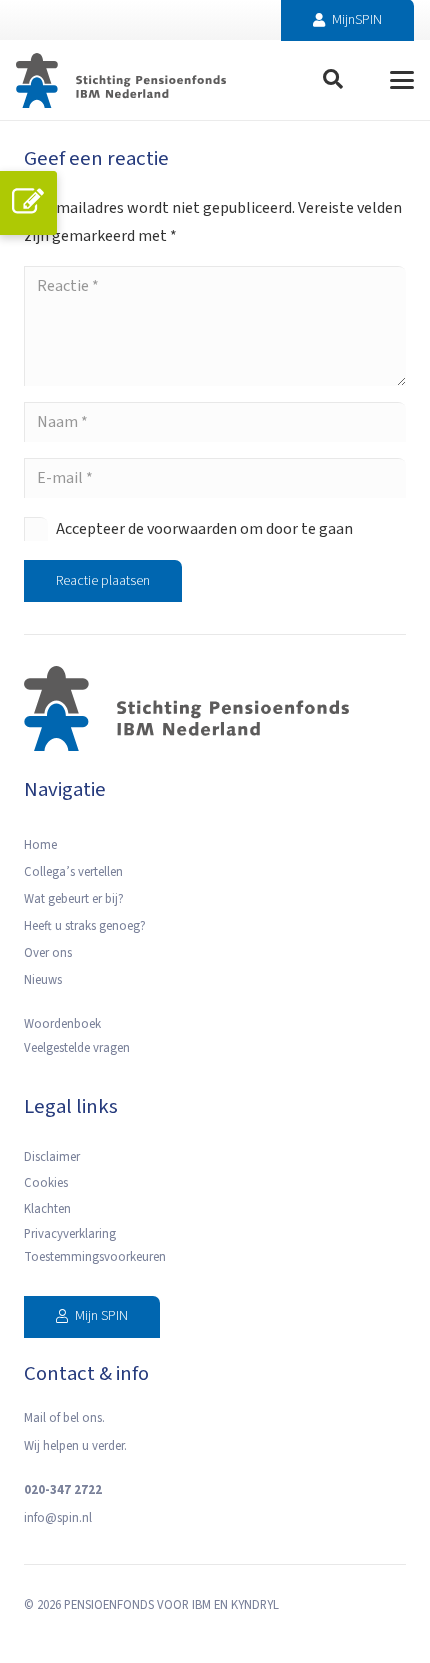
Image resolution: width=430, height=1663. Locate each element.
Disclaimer (52, 1157)
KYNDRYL (255, 1605)
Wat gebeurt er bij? (74, 899)
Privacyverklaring (70, 1234)
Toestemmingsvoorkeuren (95, 1257)
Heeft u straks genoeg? (85, 926)
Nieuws (43, 980)
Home (40, 845)
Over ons (48, 953)
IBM (201, 1605)
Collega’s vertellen (73, 872)
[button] (333, 80)
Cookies (46, 1183)
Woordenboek (62, 1024)
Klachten (47, 1209)
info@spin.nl (58, 1518)
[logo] (121, 80)
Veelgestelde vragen (77, 1048)
